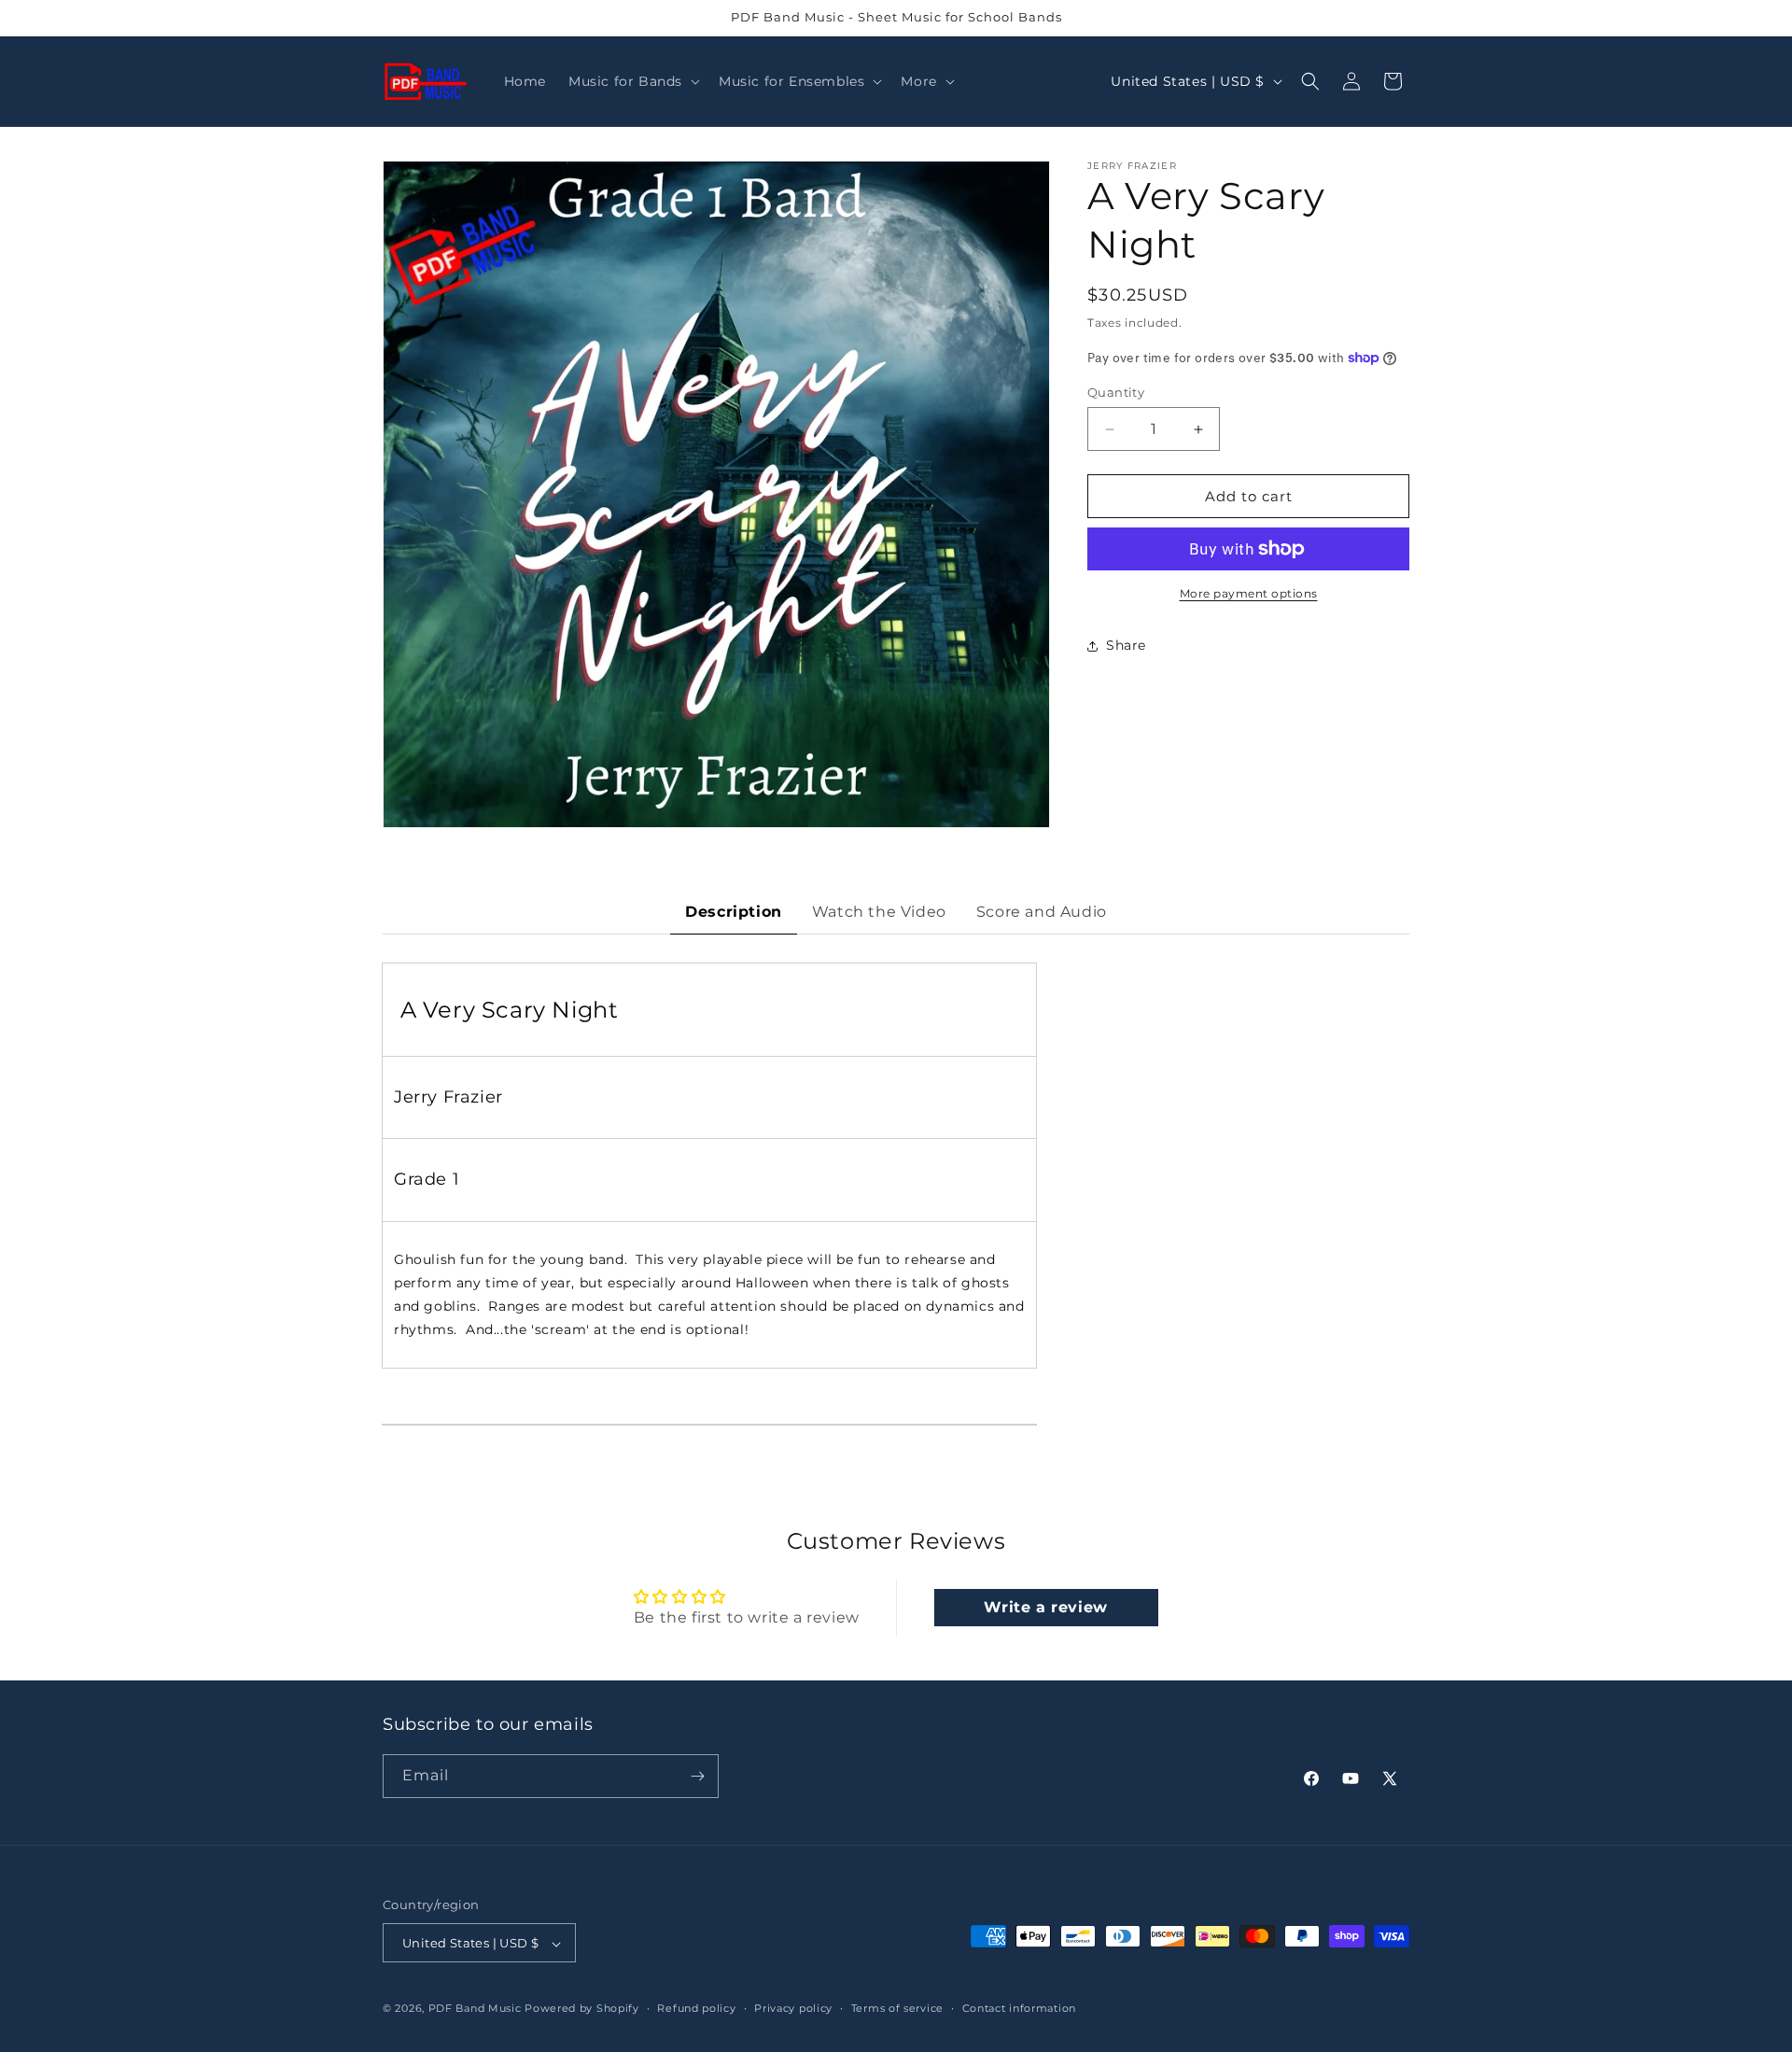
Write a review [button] (1045, 1607)
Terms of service (897, 2008)
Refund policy (696, 2008)
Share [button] (1126, 645)
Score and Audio (1042, 912)
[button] (632, 81)
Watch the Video (879, 912)
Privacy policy (793, 2008)
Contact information (1019, 2008)
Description (734, 912)
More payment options (1249, 593)
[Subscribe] (697, 1776)
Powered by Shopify (582, 2009)
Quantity (1116, 392)
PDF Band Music (475, 2009)
